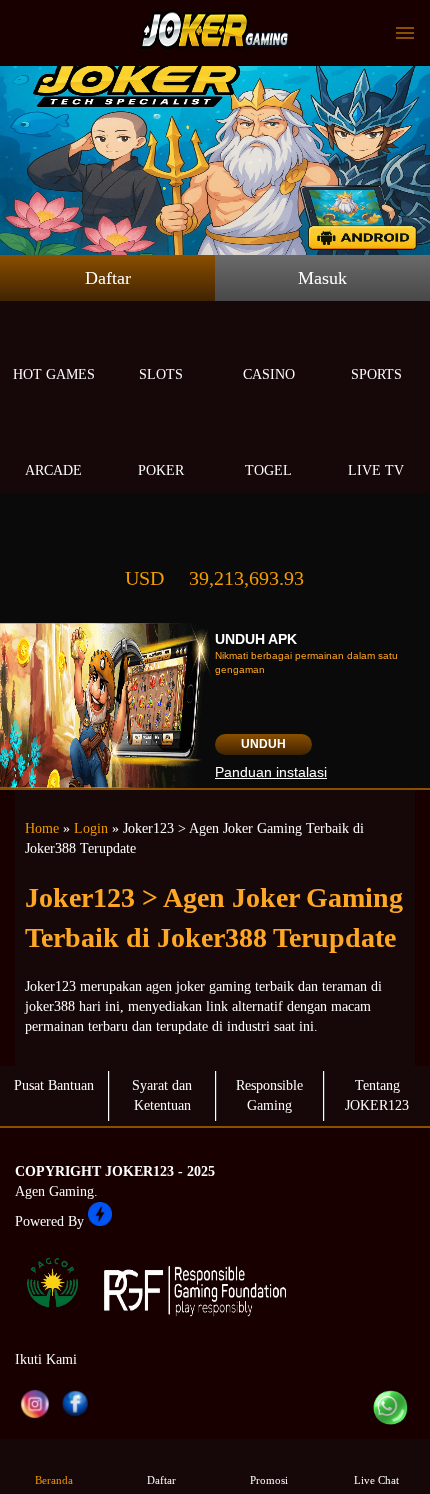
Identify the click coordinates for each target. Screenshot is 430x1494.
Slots (161, 374)
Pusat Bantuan (54, 1085)
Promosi (269, 1480)
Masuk (322, 278)
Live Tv (376, 470)
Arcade (53, 470)
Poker (161, 470)
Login (91, 828)
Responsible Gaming (269, 1095)
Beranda (54, 1480)
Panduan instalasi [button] (271, 772)
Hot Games (54, 374)
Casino (269, 374)
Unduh (263, 744)
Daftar (108, 278)
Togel (268, 470)
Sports (376, 374)
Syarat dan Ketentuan (162, 1095)
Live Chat (376, 1480)
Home (42, 828)
